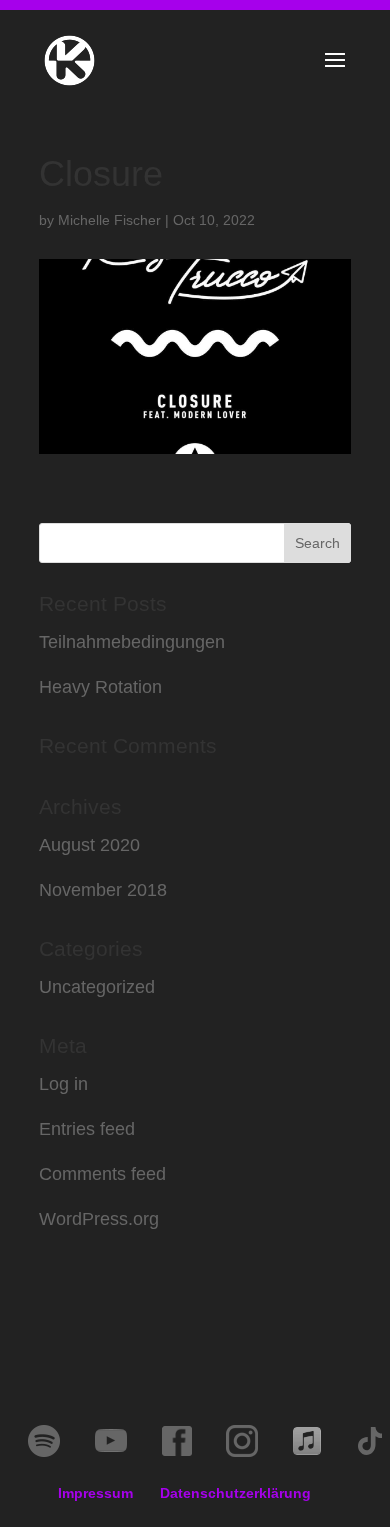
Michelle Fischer (109, 220)
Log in (63, 1084)
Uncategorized (97, 987)
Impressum (95, 1493)
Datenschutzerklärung (235, 1493)
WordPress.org (99, 1219)
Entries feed (87, 1129)
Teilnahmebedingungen (132, 642)
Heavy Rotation (100, 687)
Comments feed (102, 1174)
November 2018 (103, 890)
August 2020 (89, 845)
